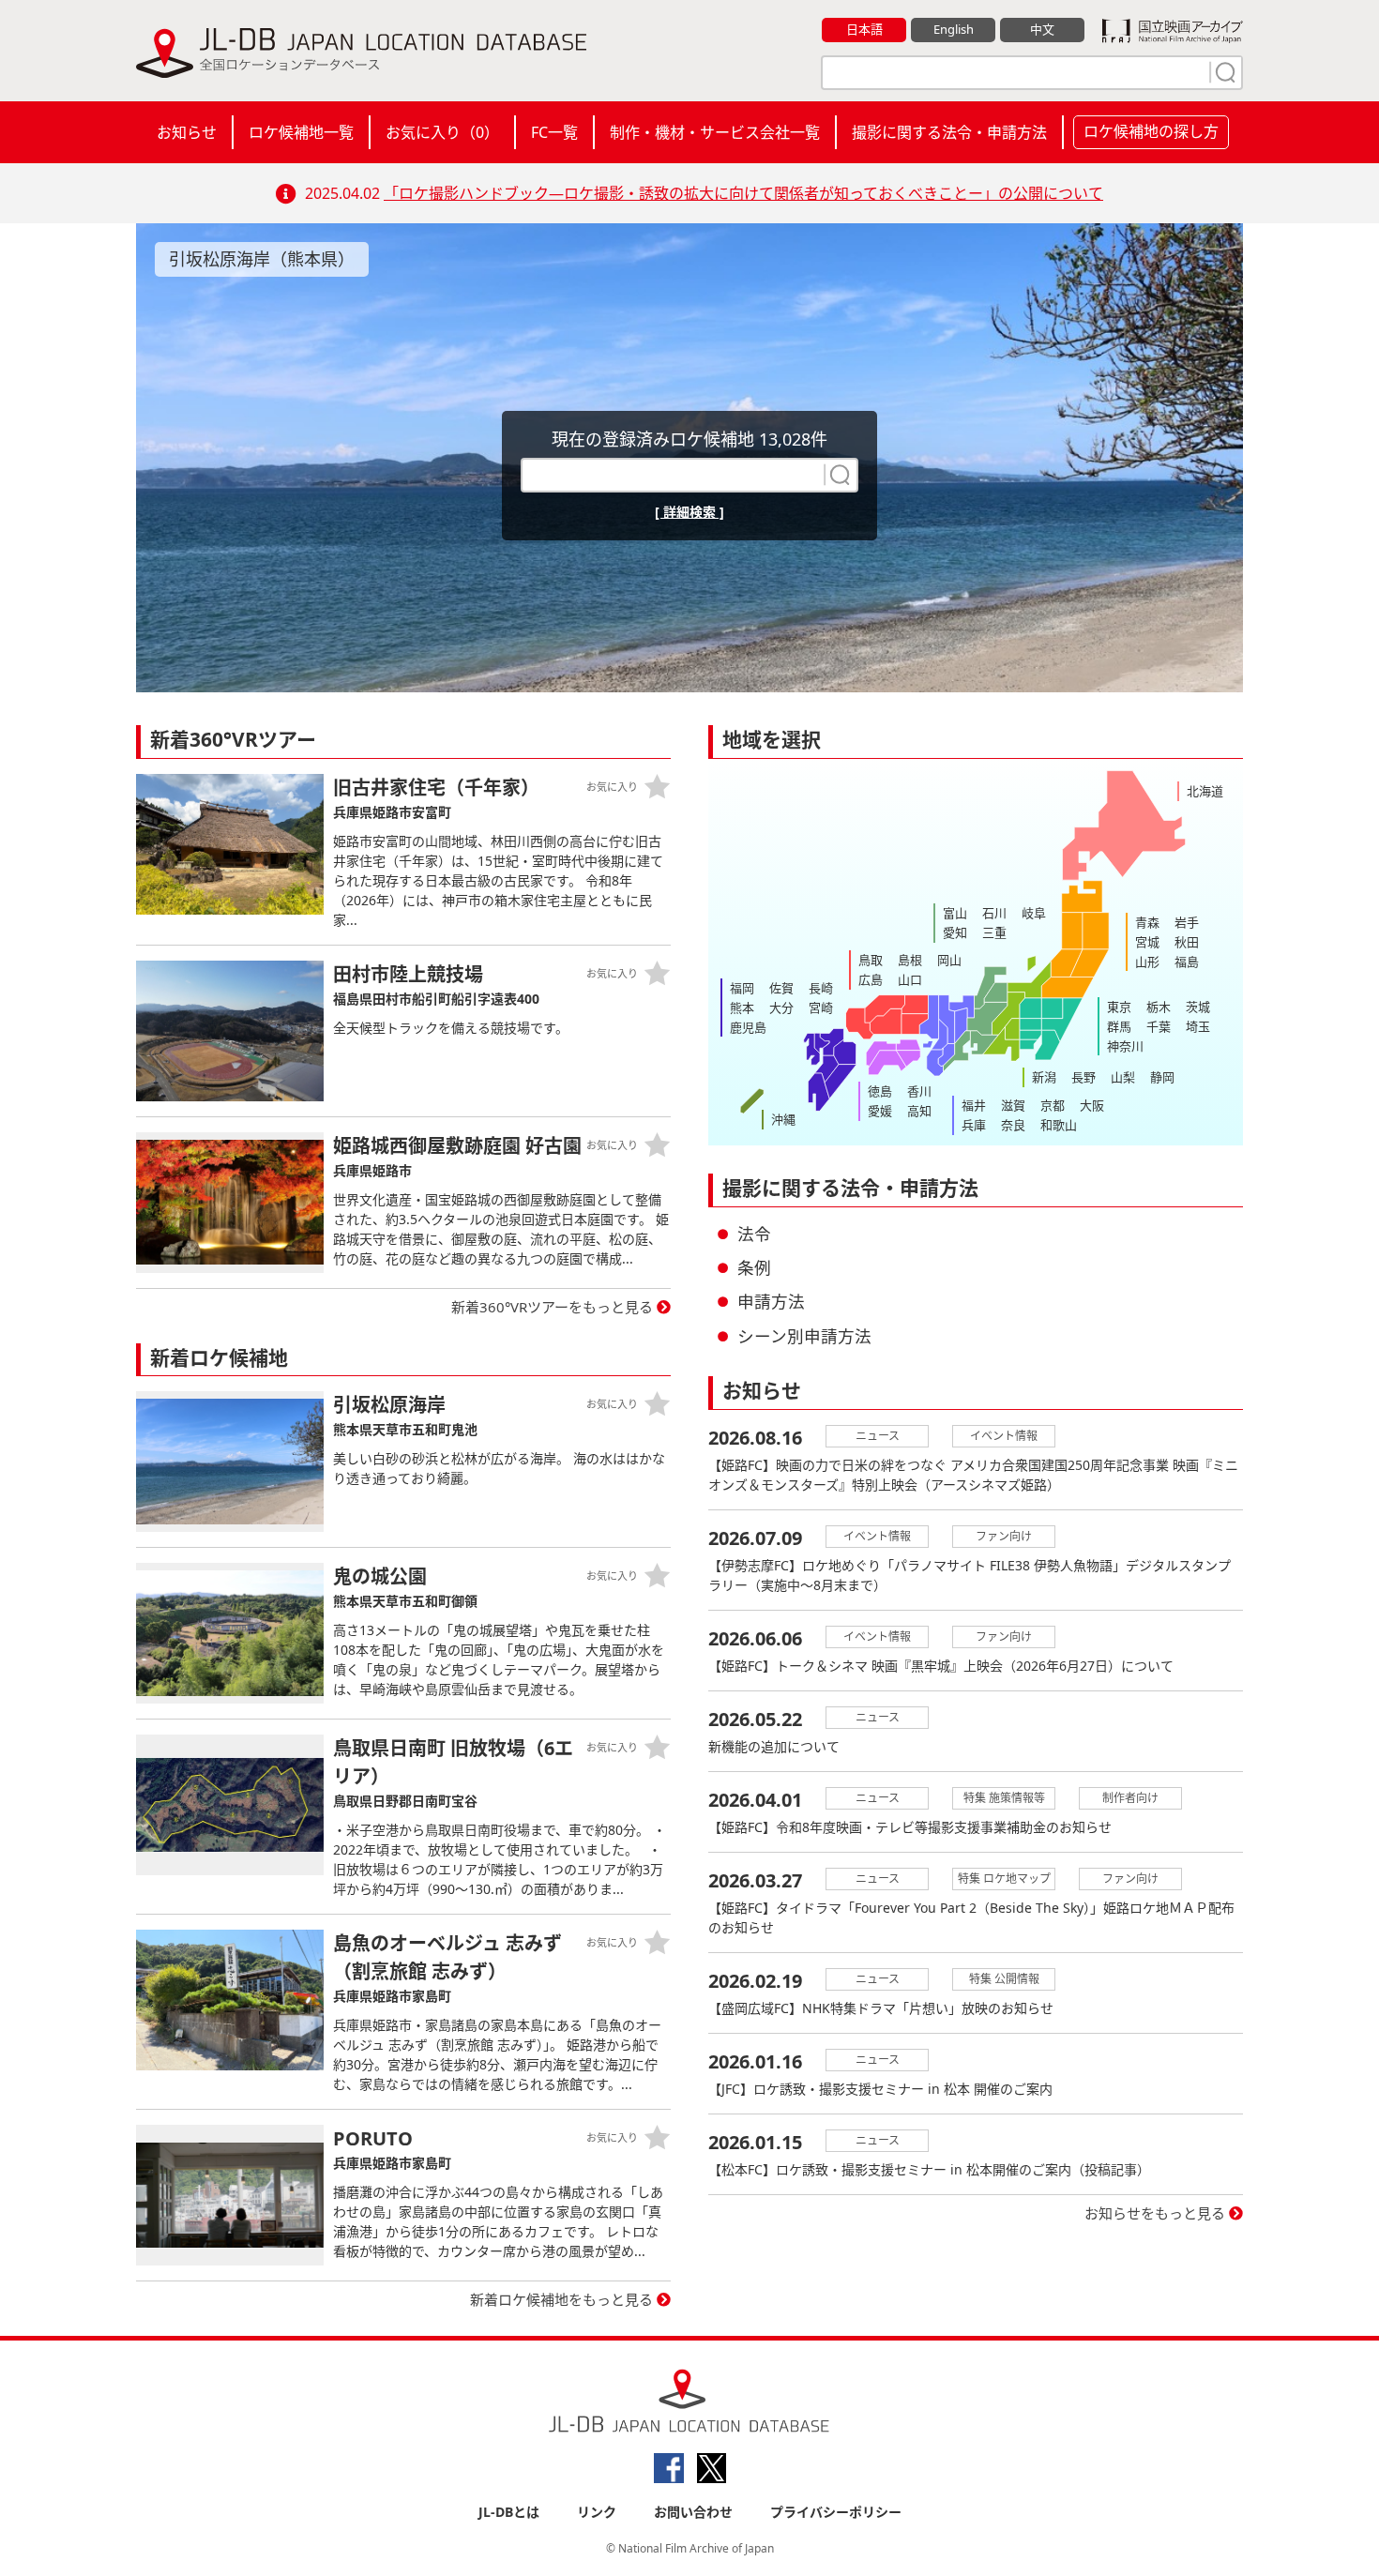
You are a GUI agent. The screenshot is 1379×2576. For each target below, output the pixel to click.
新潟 (1044, 1077)
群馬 (1119, 1026)
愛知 (955, 932)
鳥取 (871, 960)
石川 (994, 913)
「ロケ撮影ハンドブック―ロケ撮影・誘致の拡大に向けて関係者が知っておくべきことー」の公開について (743, 193)
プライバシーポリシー (836, 2512)
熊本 (742, 1008)
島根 (910, 960)
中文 (1042, 29)
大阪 (1092, 1105)
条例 (754, 1267)
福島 (1187, 962)
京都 (1053, 1105)
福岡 (742, 988)
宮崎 (821, 1008)
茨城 (1198, 1007)
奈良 (1013, 1125)
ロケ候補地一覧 (301, 132)
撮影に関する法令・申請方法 (949, 132)
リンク (597, 2512)
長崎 (821, 988)
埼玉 (1198, 1026)
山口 (910, 979)
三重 (994, 932)
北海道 (1205, 791)
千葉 (1159, 1026)
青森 (1147, 922)
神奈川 (1125, 1046)
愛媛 (880, 1111)
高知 (919, 1111)
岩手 (1187, 922)
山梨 (1123, 1077)
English (954, 29)
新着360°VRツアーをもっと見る (552, 1307)
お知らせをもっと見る (1155, 2213)
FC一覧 (554, 132)
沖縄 (783, 1119)
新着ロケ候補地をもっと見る (561, 2299)
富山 (955, 913)
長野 (1083, 1077)
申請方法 (771, 1301)
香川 (919, 1091)
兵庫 (974, 1125)
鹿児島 (748, 1027)
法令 (754, 1234)
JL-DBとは (509, 2512)
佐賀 (781, 988)
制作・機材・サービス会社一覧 (715, 132)
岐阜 (1034, 913)
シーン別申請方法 (804, 1336)
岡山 (949, 960)
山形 (1147, 962)
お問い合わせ (693, 2512)
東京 (1119, 1007)
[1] (1223, 72)
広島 (871, 979)
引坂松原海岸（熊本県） (262, 259)
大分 (781, 1008)
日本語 (864, 29)
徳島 (880, 1091)
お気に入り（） (442, 132)
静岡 (1162, 1077)
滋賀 (1013, 1105)
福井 (974, 1105)
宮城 (1147, 942)
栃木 (1159, 1007)
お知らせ (187, 132)
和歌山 (1059, 1125)
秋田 (1187, 942)
